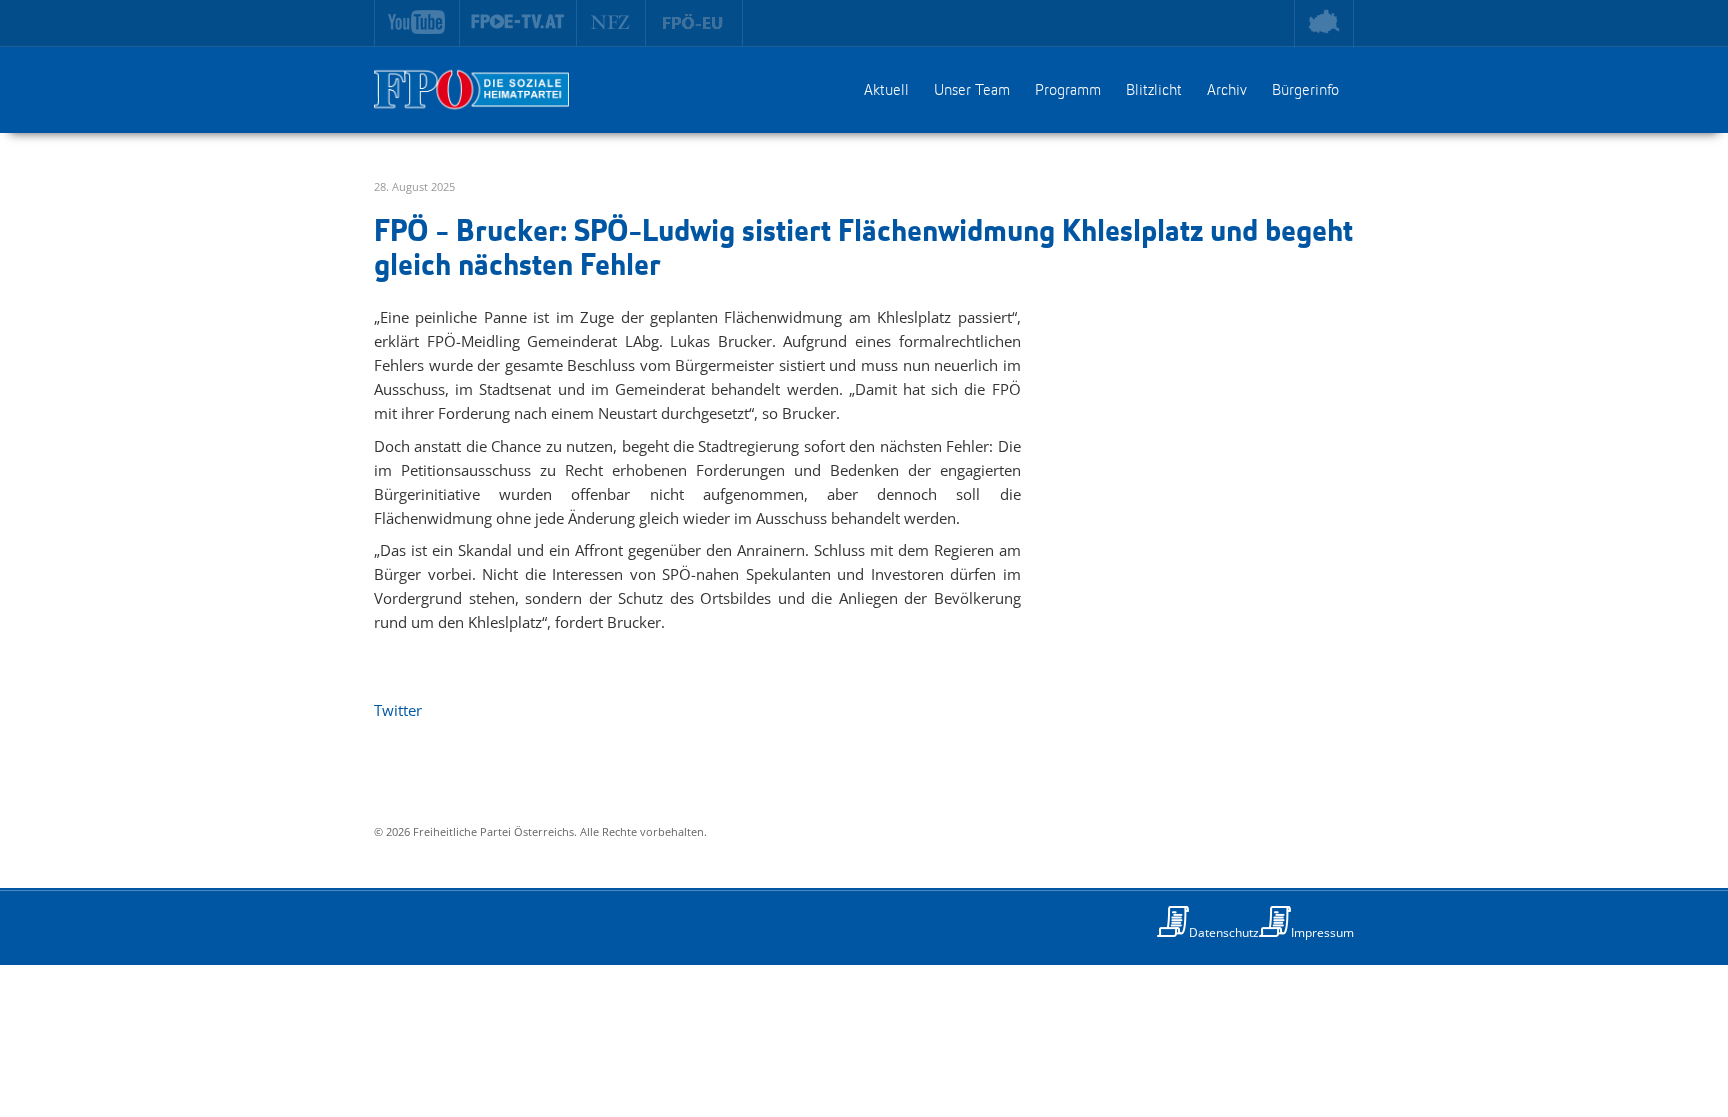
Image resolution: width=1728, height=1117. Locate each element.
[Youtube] (417, 23)
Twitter (398, 710)
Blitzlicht (1154, 91)
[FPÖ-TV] (518, 23)
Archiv (1227, 91)
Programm (1068, 91)
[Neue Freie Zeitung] (611, 23)
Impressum (1322, 932)
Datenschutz (1224, 932)
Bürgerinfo (1305, 91)
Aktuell (886, 91)
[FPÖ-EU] (694, 23)
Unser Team (972, 91)
